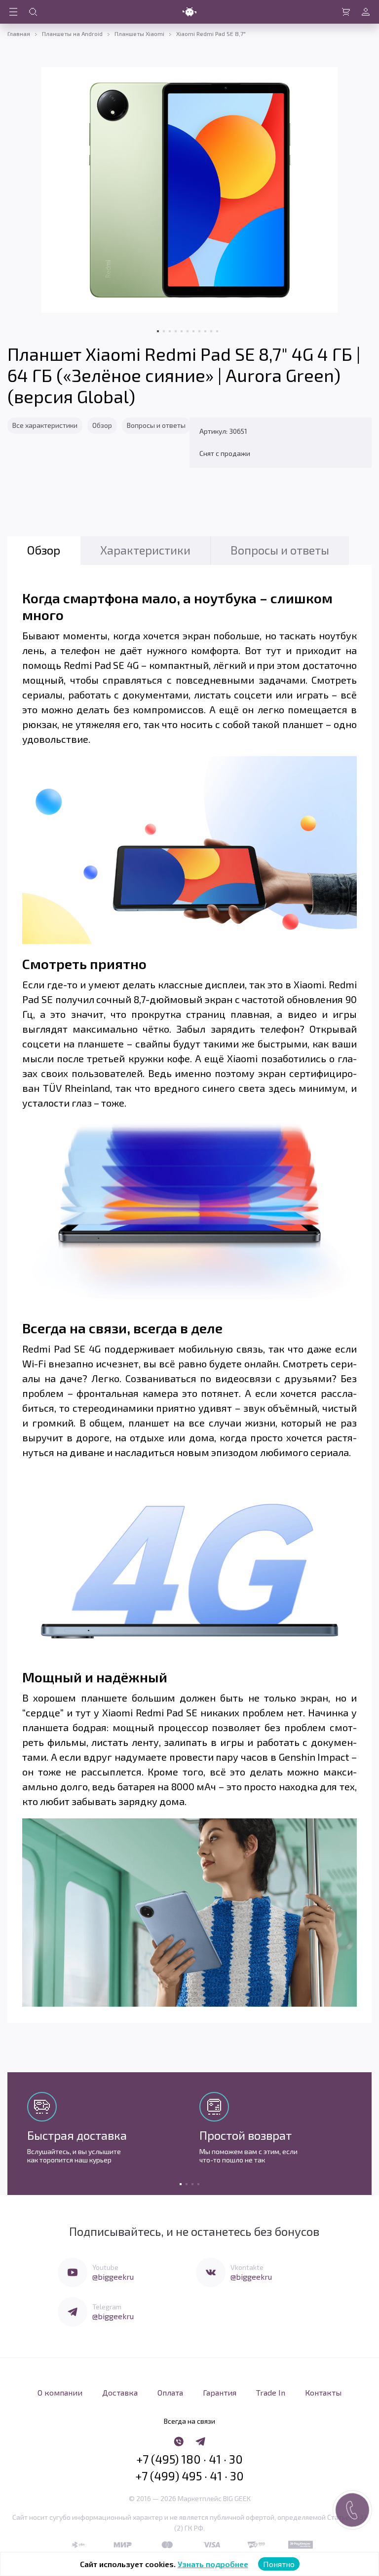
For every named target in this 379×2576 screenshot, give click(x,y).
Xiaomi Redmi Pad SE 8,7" (211, 34)
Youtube (105, 2267)
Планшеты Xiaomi (139, 34)
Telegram (107, 2307)
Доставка (120, 2392)
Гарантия (220, 2392)
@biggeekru (113, 2277)
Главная (19, 34)
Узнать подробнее (213, 2564)
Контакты (323, 2392)
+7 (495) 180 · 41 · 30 (189, 2459)
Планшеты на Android (72, 34)
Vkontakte (247, 2267)
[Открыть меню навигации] (13, 12)
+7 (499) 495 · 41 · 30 (189, 2476)
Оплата (170, 2392)
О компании (60, 2392)
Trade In (271, 2392)
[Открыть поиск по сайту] (33, 12)
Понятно (279, 2564)
